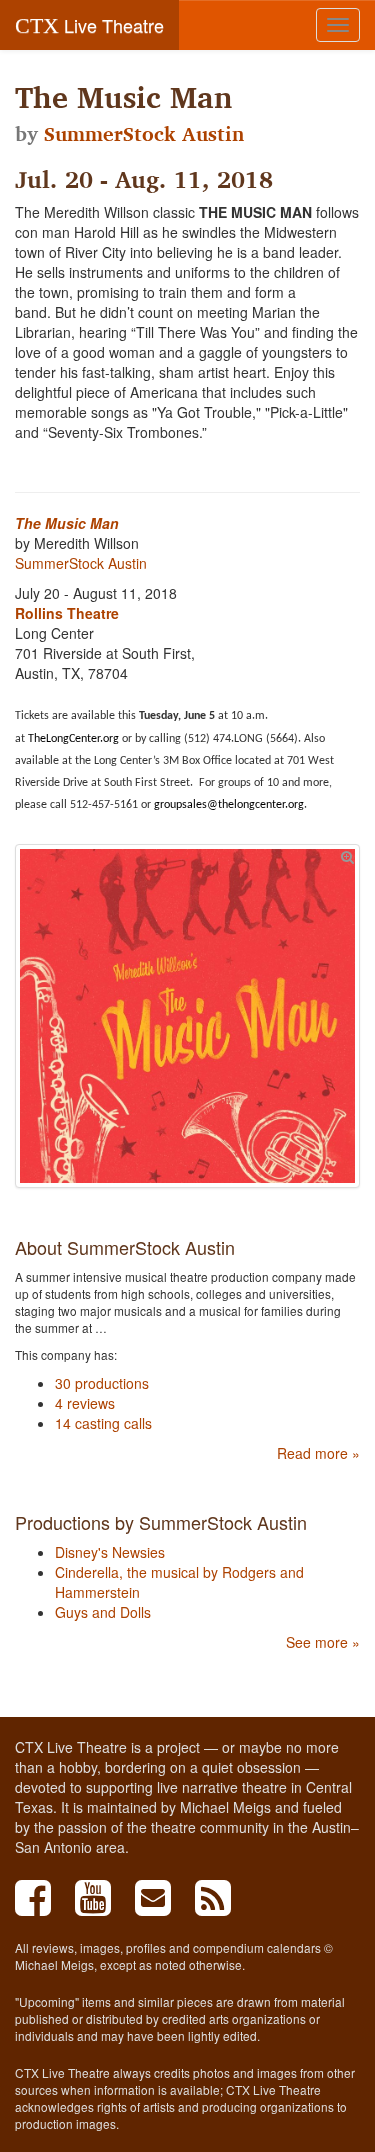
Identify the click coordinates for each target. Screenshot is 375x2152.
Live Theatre (89, 25)
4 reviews (85, 1403)
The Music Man (67, 523)
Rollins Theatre (67, 613)
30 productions (102, 1383)
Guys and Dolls (103, 1612)
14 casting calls (103, 1423)
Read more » (318, 1453)
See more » (323, 1642)
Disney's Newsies (110, 1552)
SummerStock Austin (144, 134)
